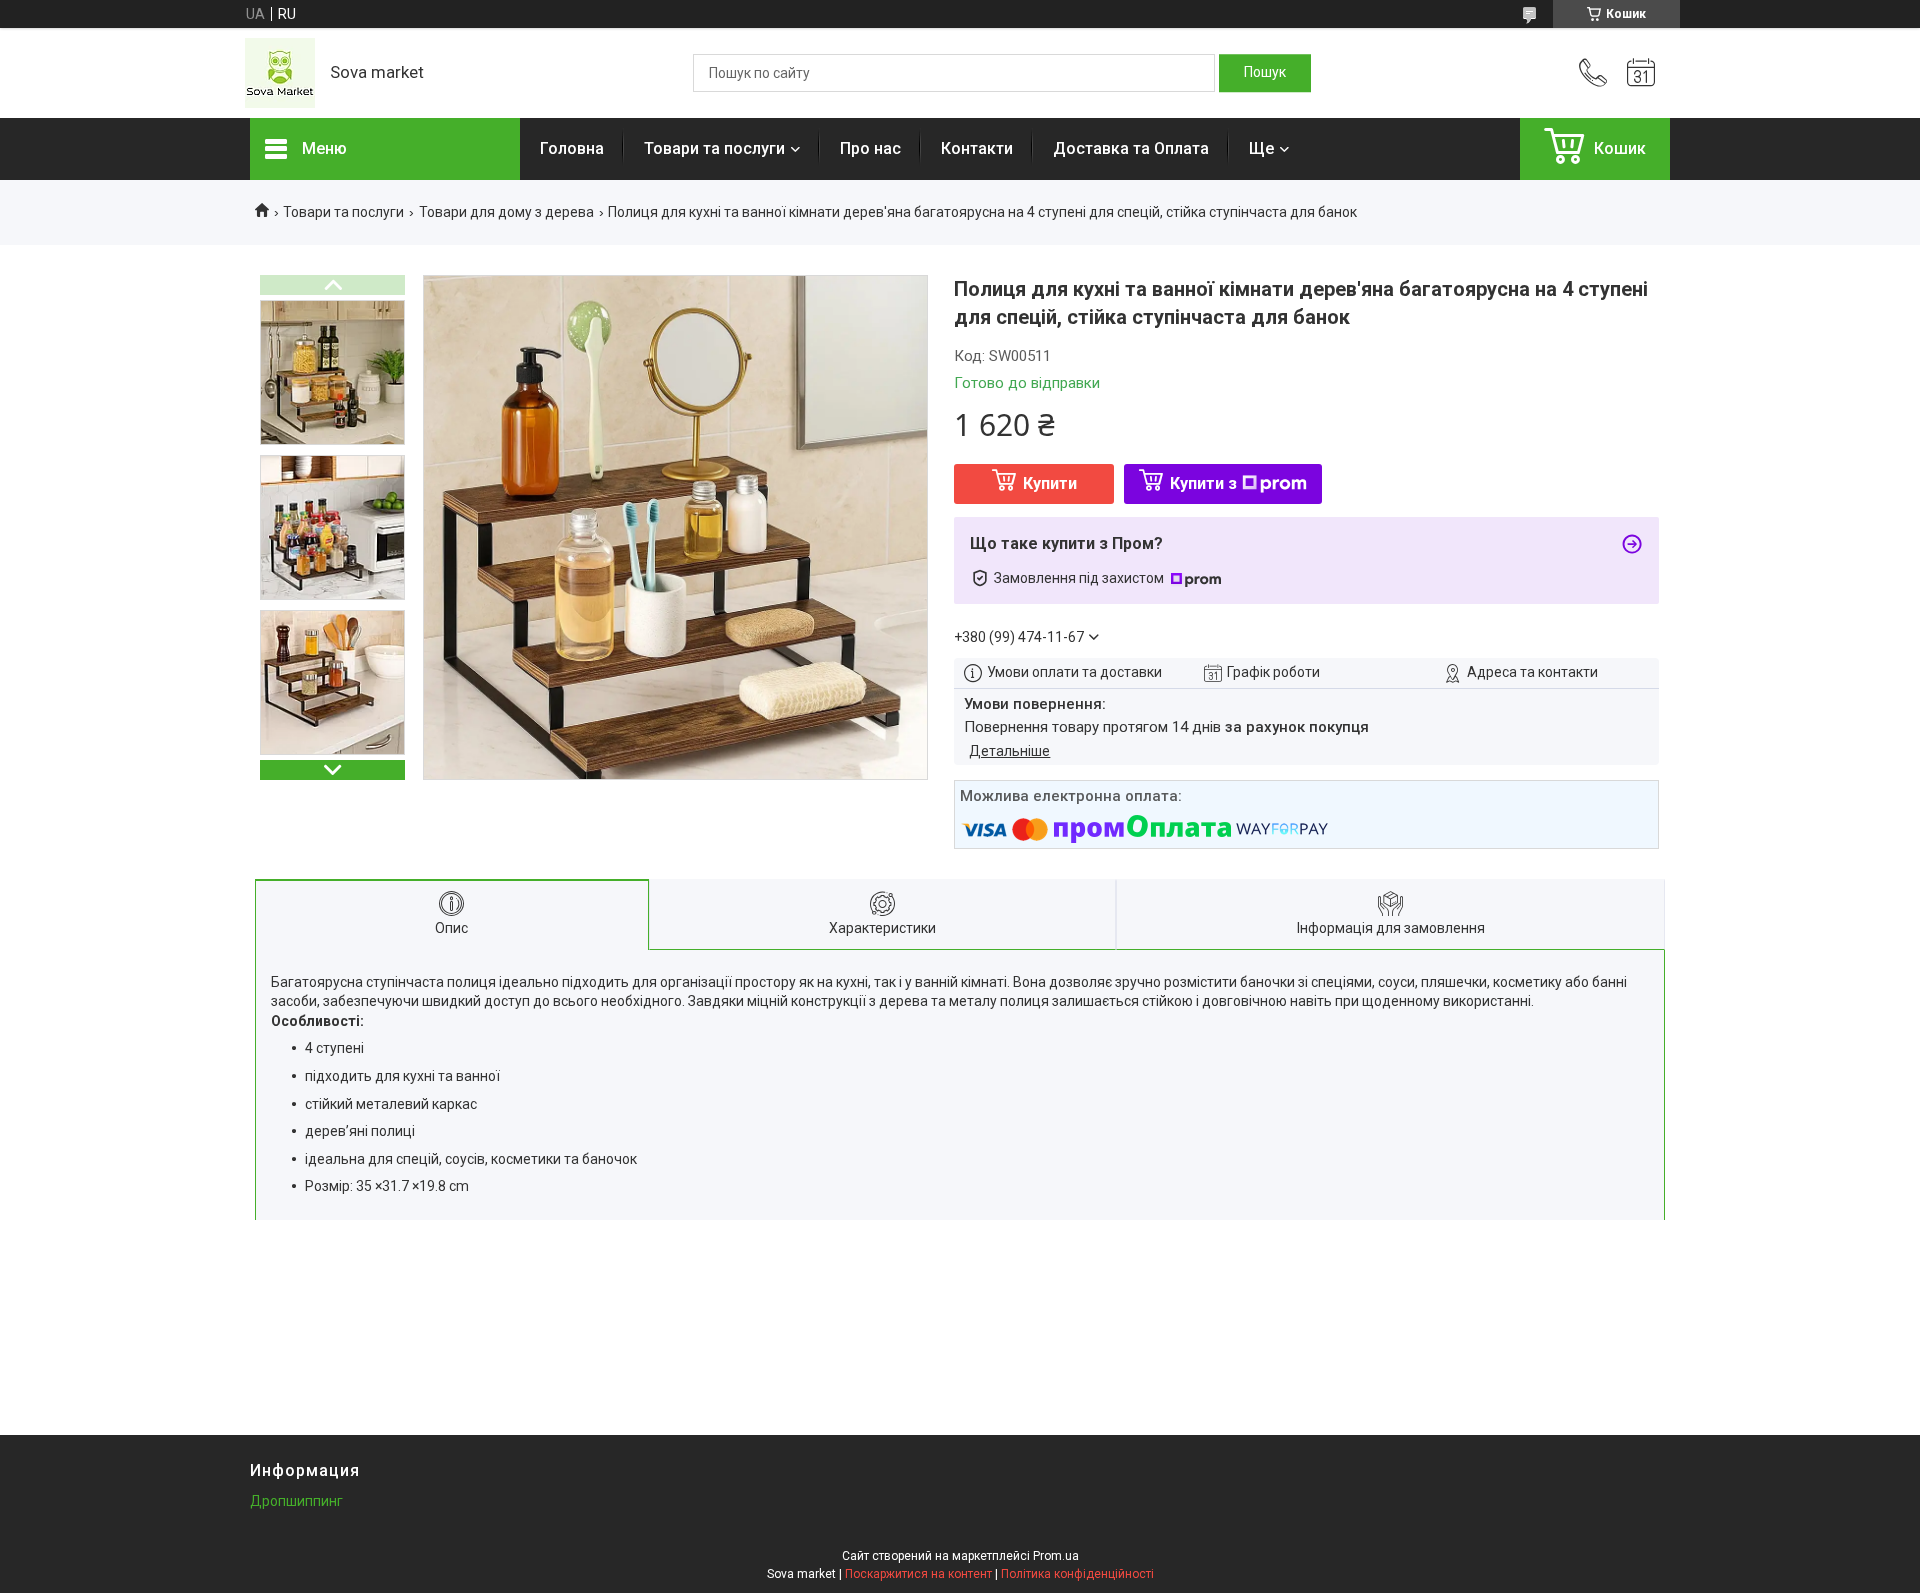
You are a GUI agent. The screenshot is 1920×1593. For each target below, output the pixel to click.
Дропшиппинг (296, 1501)
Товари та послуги (714, 148)
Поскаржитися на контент (918, 1574)
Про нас (870, 148)
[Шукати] (1265, 73)
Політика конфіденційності (1077, 1574)
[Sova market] (280, 73)
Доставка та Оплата (1131, 148)
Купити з (1203, 483)
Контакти (977, 148)
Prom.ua (1056, 1556)
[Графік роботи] (1641, 73)
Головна (572, 148)
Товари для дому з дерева (506, 212)
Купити (1050, 483)
